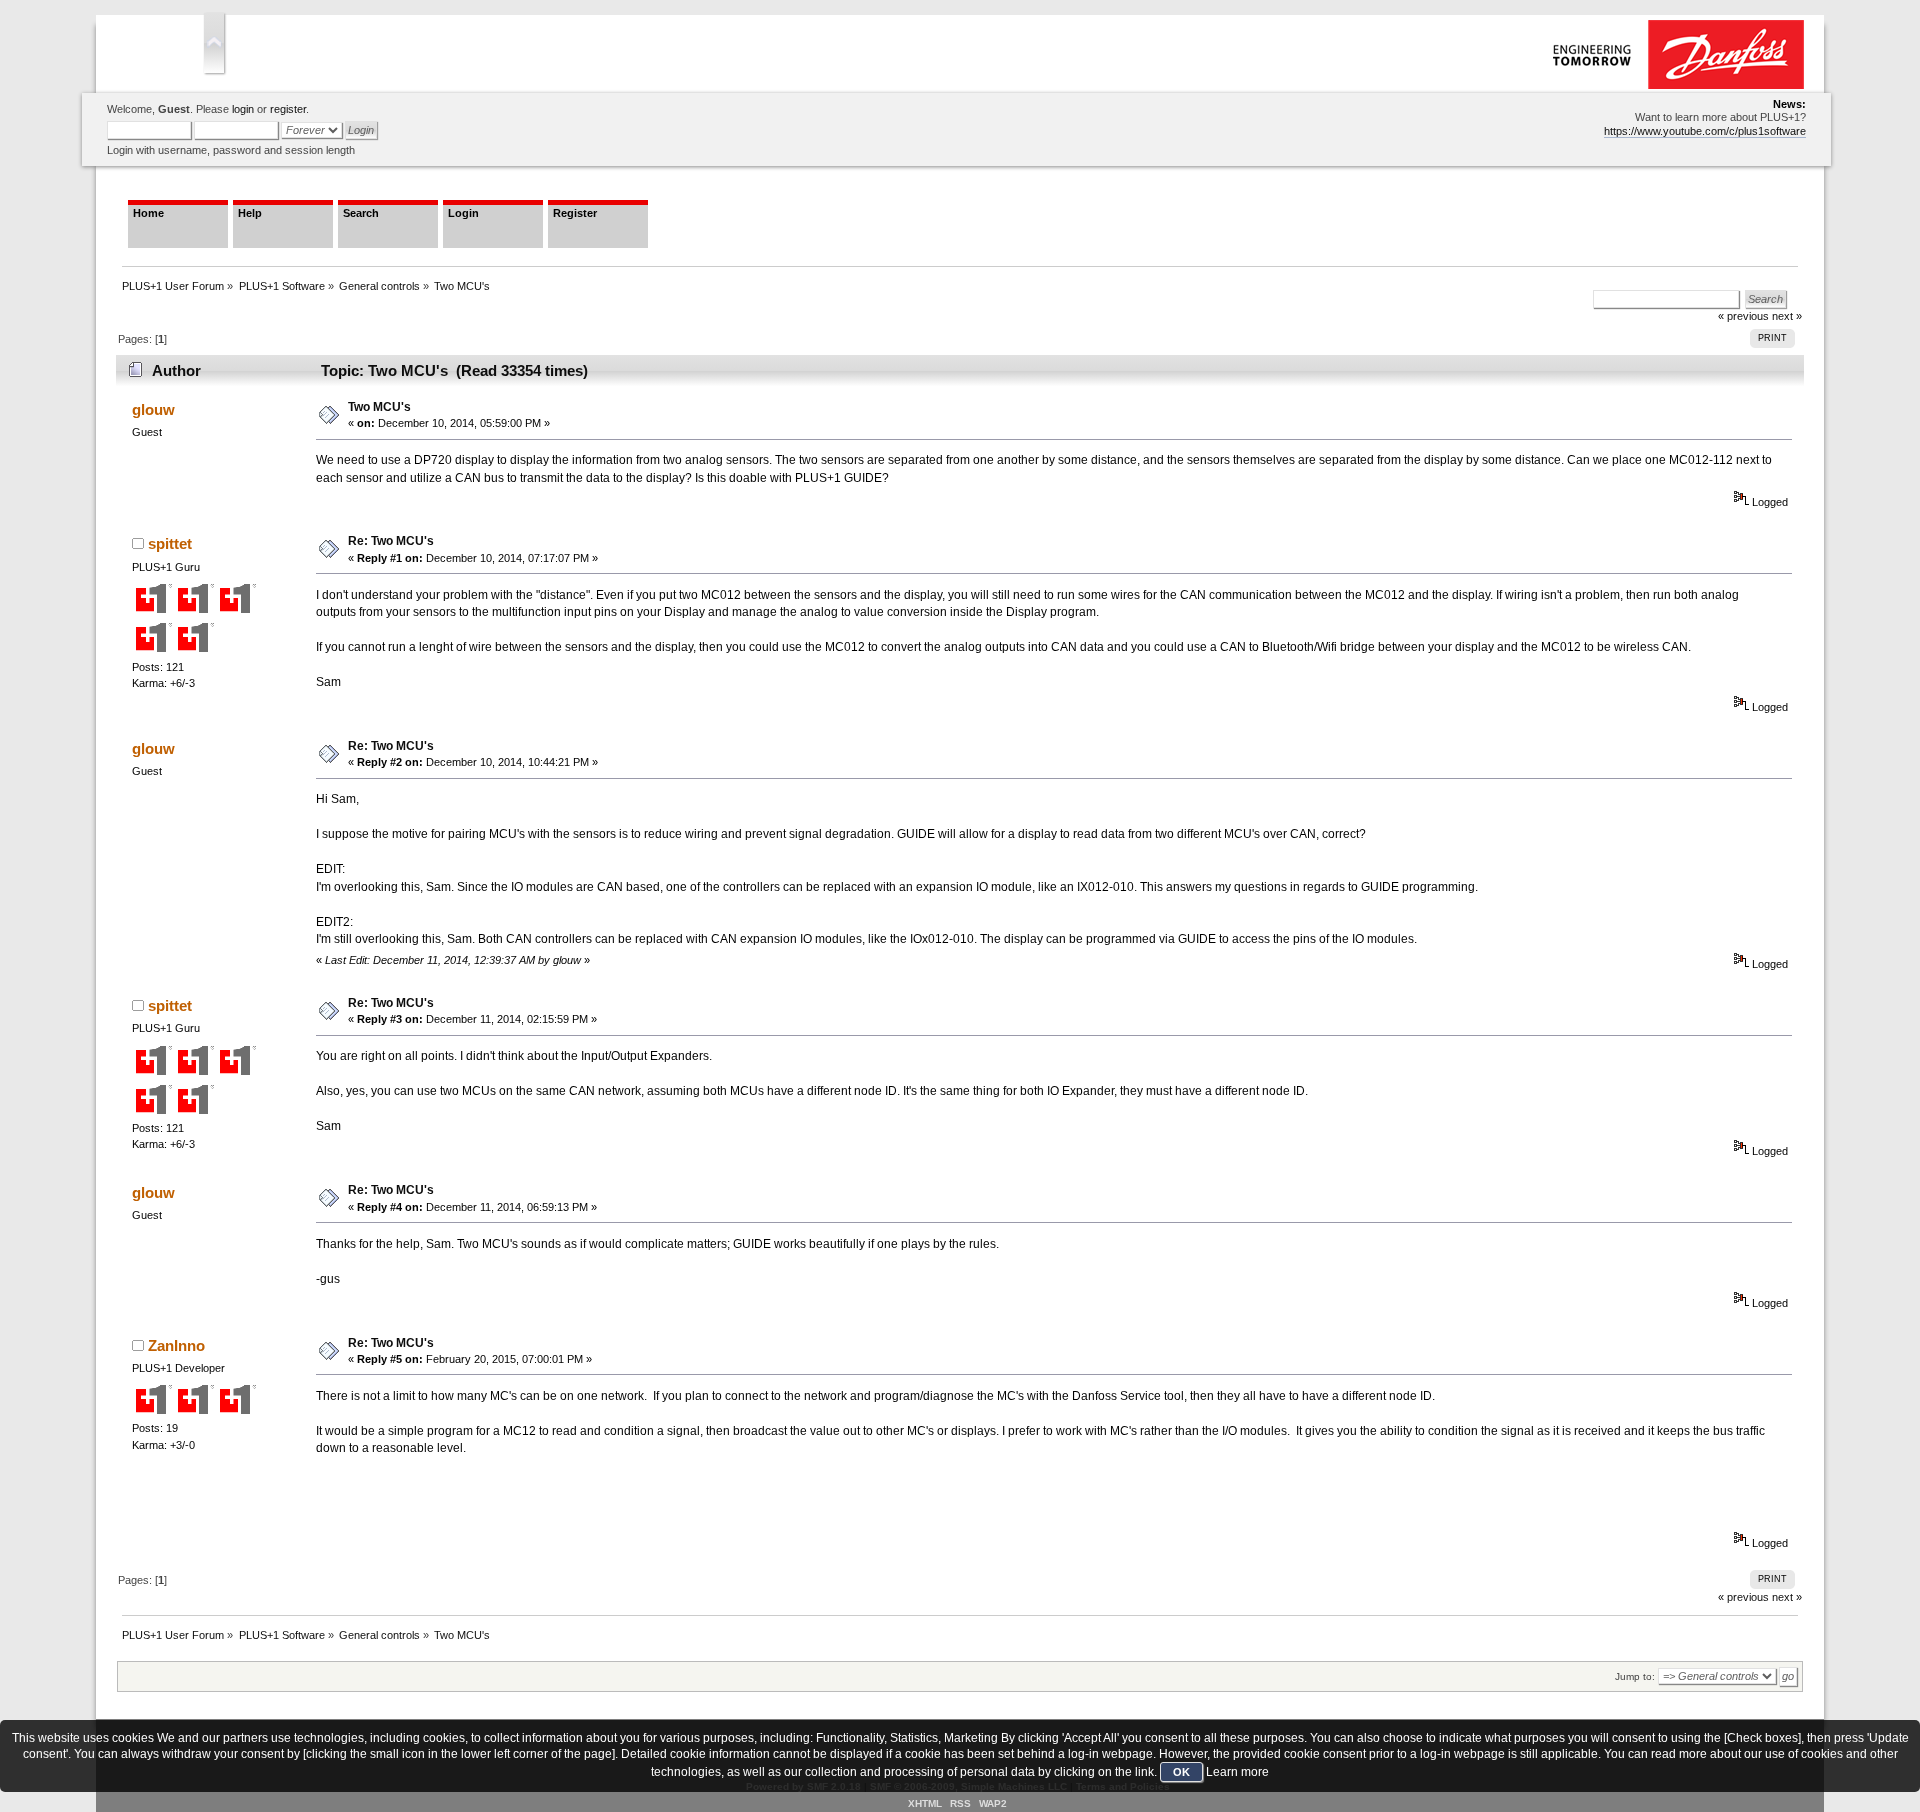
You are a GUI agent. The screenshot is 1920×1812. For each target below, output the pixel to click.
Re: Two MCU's (391, 541)
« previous (1743, 1597)
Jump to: (1635, 1676)
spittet (170, 543)
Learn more (1237, 1772)
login (243, 109)
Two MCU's (379, 407)
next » (1787, 316)
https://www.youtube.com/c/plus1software (1705, 131)
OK (1181, 1772)
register (288, 109)
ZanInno (176, 1345)
